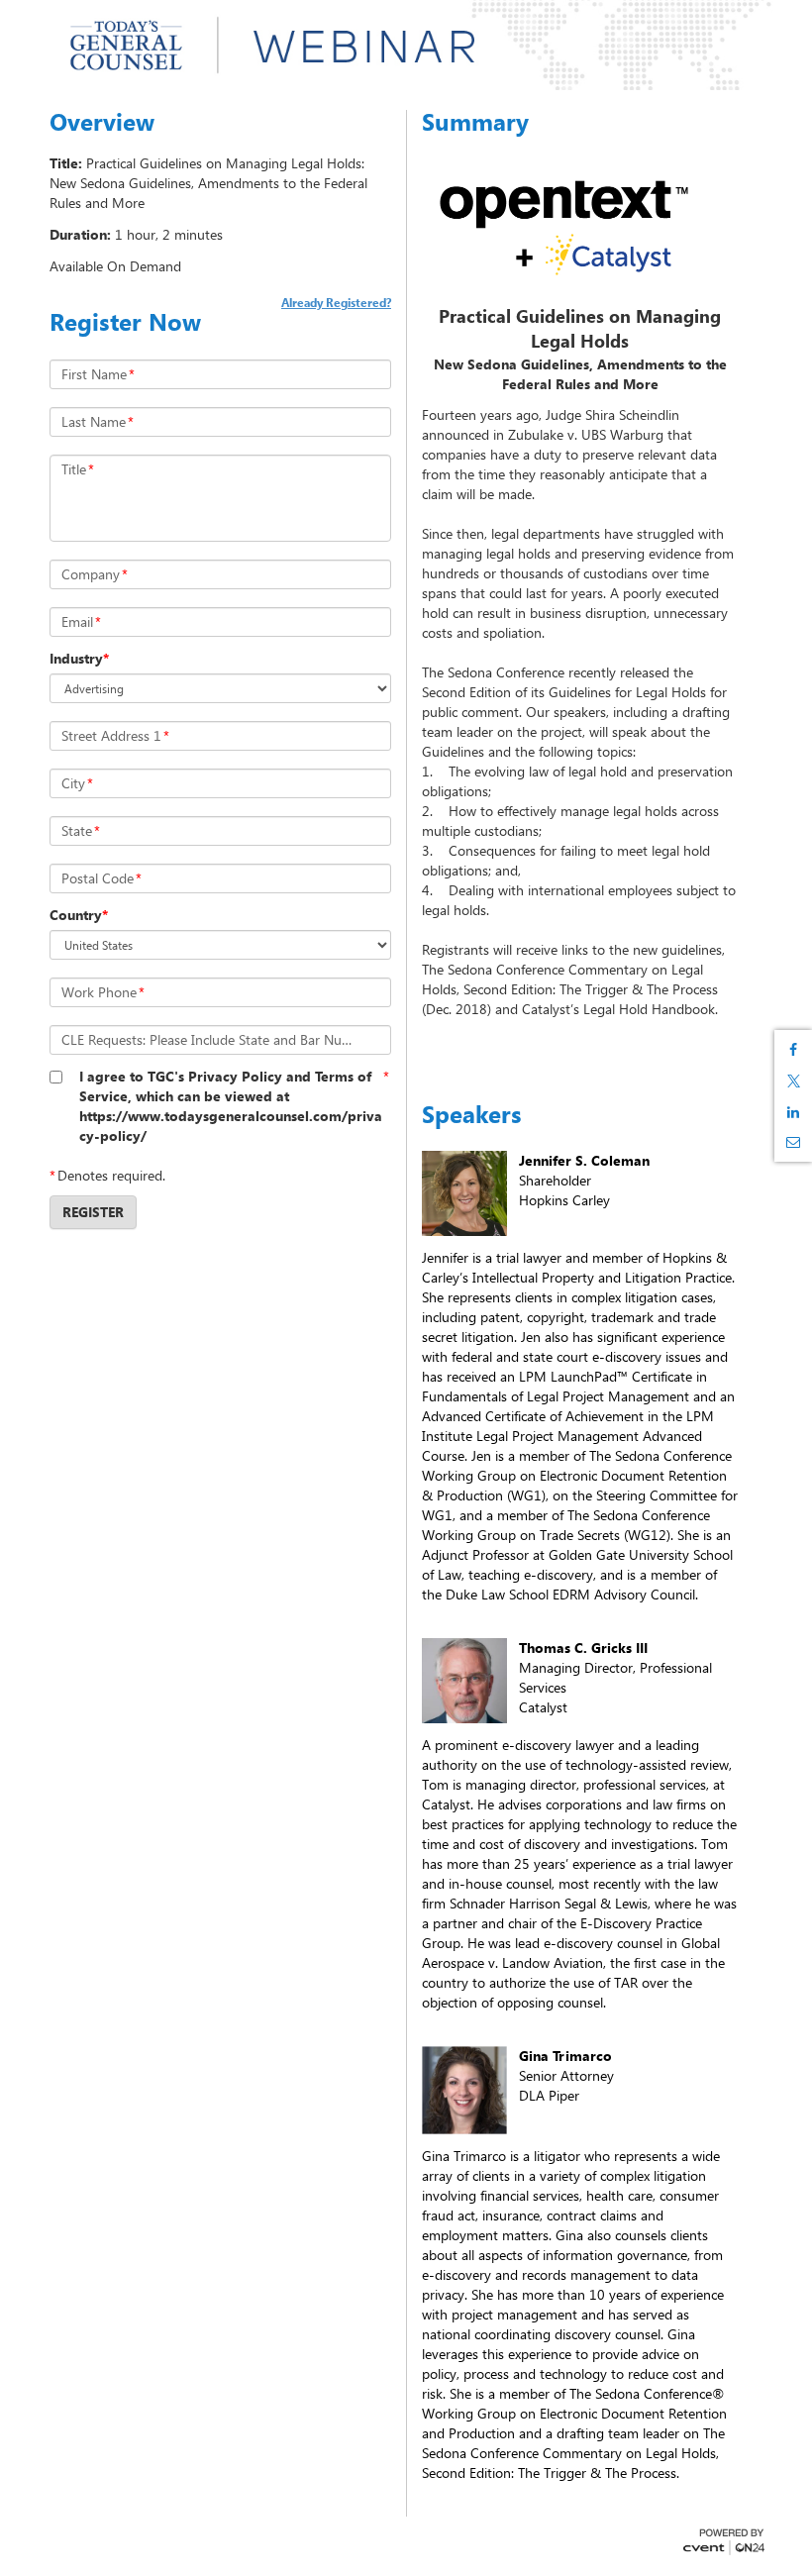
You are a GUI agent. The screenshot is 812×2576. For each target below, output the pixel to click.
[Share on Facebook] (793, 1050)
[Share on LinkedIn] (793, 1112)
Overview (102, 122)
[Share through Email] (793, 1142)
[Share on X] (793, 1081)
